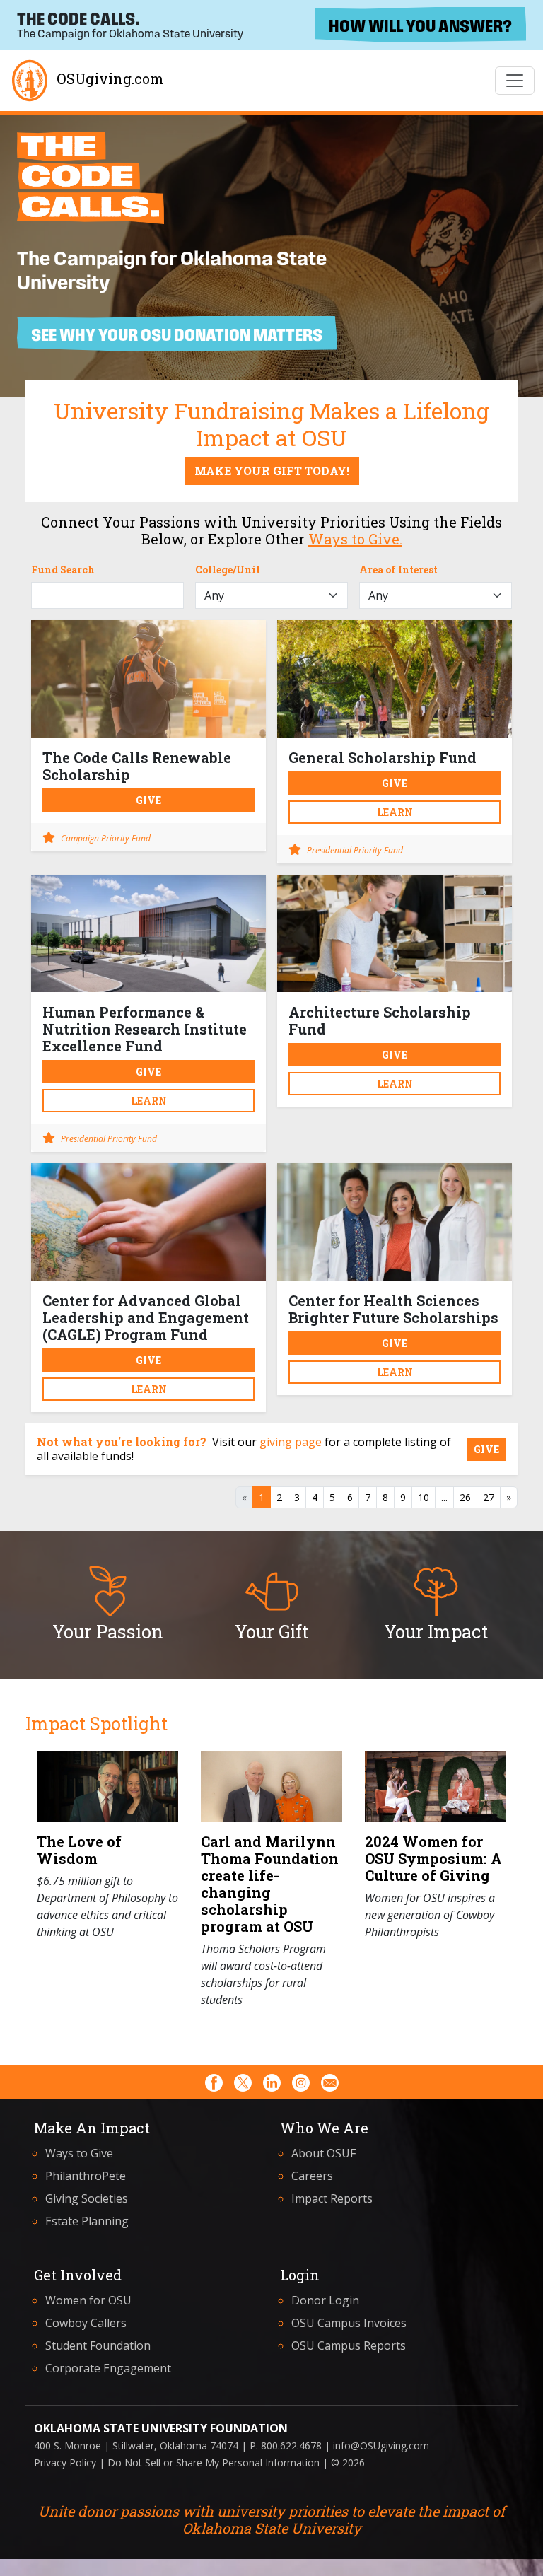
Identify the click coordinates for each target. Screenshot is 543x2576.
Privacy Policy (65, 2463)
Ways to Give (79, 2153)
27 (489, 1497)
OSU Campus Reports (349, 2345)
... (444, 1497)
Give (148, 800)
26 (465, 1497)
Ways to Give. (355, 539)
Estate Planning (87, 2221)
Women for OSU (88, 2300)
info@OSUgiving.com (381, 2446)
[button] (107, 1603)
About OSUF (323, 2153)
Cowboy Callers (86, 2323)
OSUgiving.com (110, 78)
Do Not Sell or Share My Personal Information (214, 2463)
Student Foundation (98, 2345)
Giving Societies (87, 2198)
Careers (312, 2176)
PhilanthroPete (86, 2176)
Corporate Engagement (108, 2368)
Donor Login (325, 2300)
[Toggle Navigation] (515, 81)
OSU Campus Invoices (349, 2323)
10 (424, 1497)
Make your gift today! (272, 471)
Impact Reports (332, 2198)
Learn (395, 812)
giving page (291, 1442)
